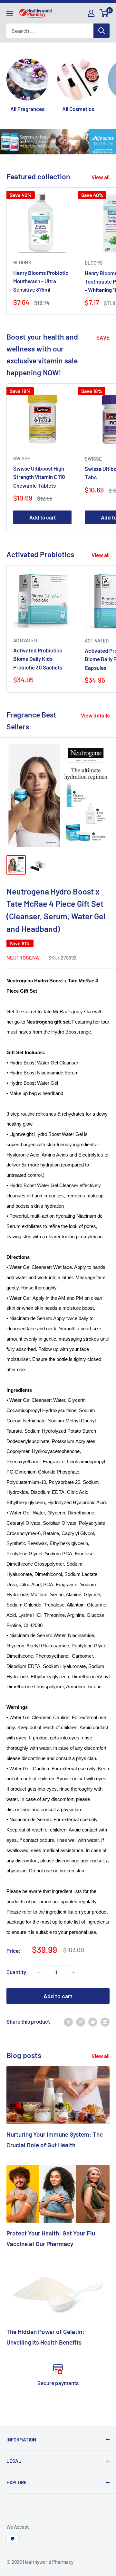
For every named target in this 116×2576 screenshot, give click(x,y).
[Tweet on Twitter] (93, 2022)
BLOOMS (22, 262)
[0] (104, 13)
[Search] (101, 31)
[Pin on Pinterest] (81, 2022)
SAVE (103, 337)
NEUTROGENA (23, 957)
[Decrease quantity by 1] (39, 1972)
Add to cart (43, 517)
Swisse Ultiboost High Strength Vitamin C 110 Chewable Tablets (39, 477)
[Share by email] (105, 2022)
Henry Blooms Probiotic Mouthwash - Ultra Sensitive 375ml (41, 281)
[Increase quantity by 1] (73, 1972)
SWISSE (22, 458)
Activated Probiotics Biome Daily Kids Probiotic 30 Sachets (38, 659)
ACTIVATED (25, 640)
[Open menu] (10, 14)
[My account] (91, 13)
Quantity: (17, 1972)
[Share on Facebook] (68, 2022)
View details (95, 715)
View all (101, 177)
